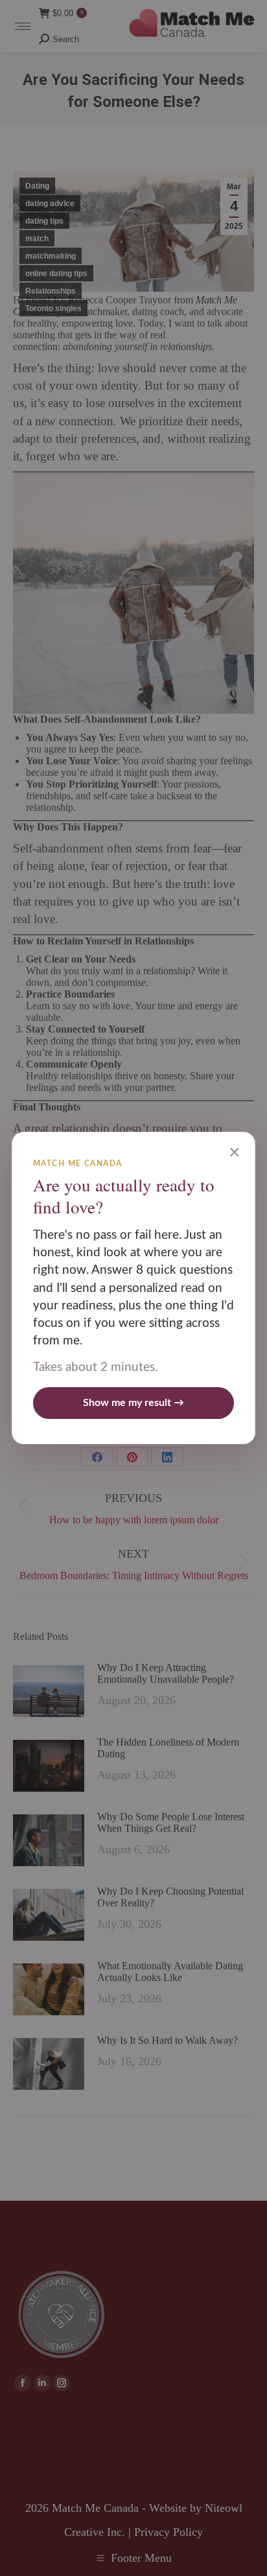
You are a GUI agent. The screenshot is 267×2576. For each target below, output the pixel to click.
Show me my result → (133, 1403)
